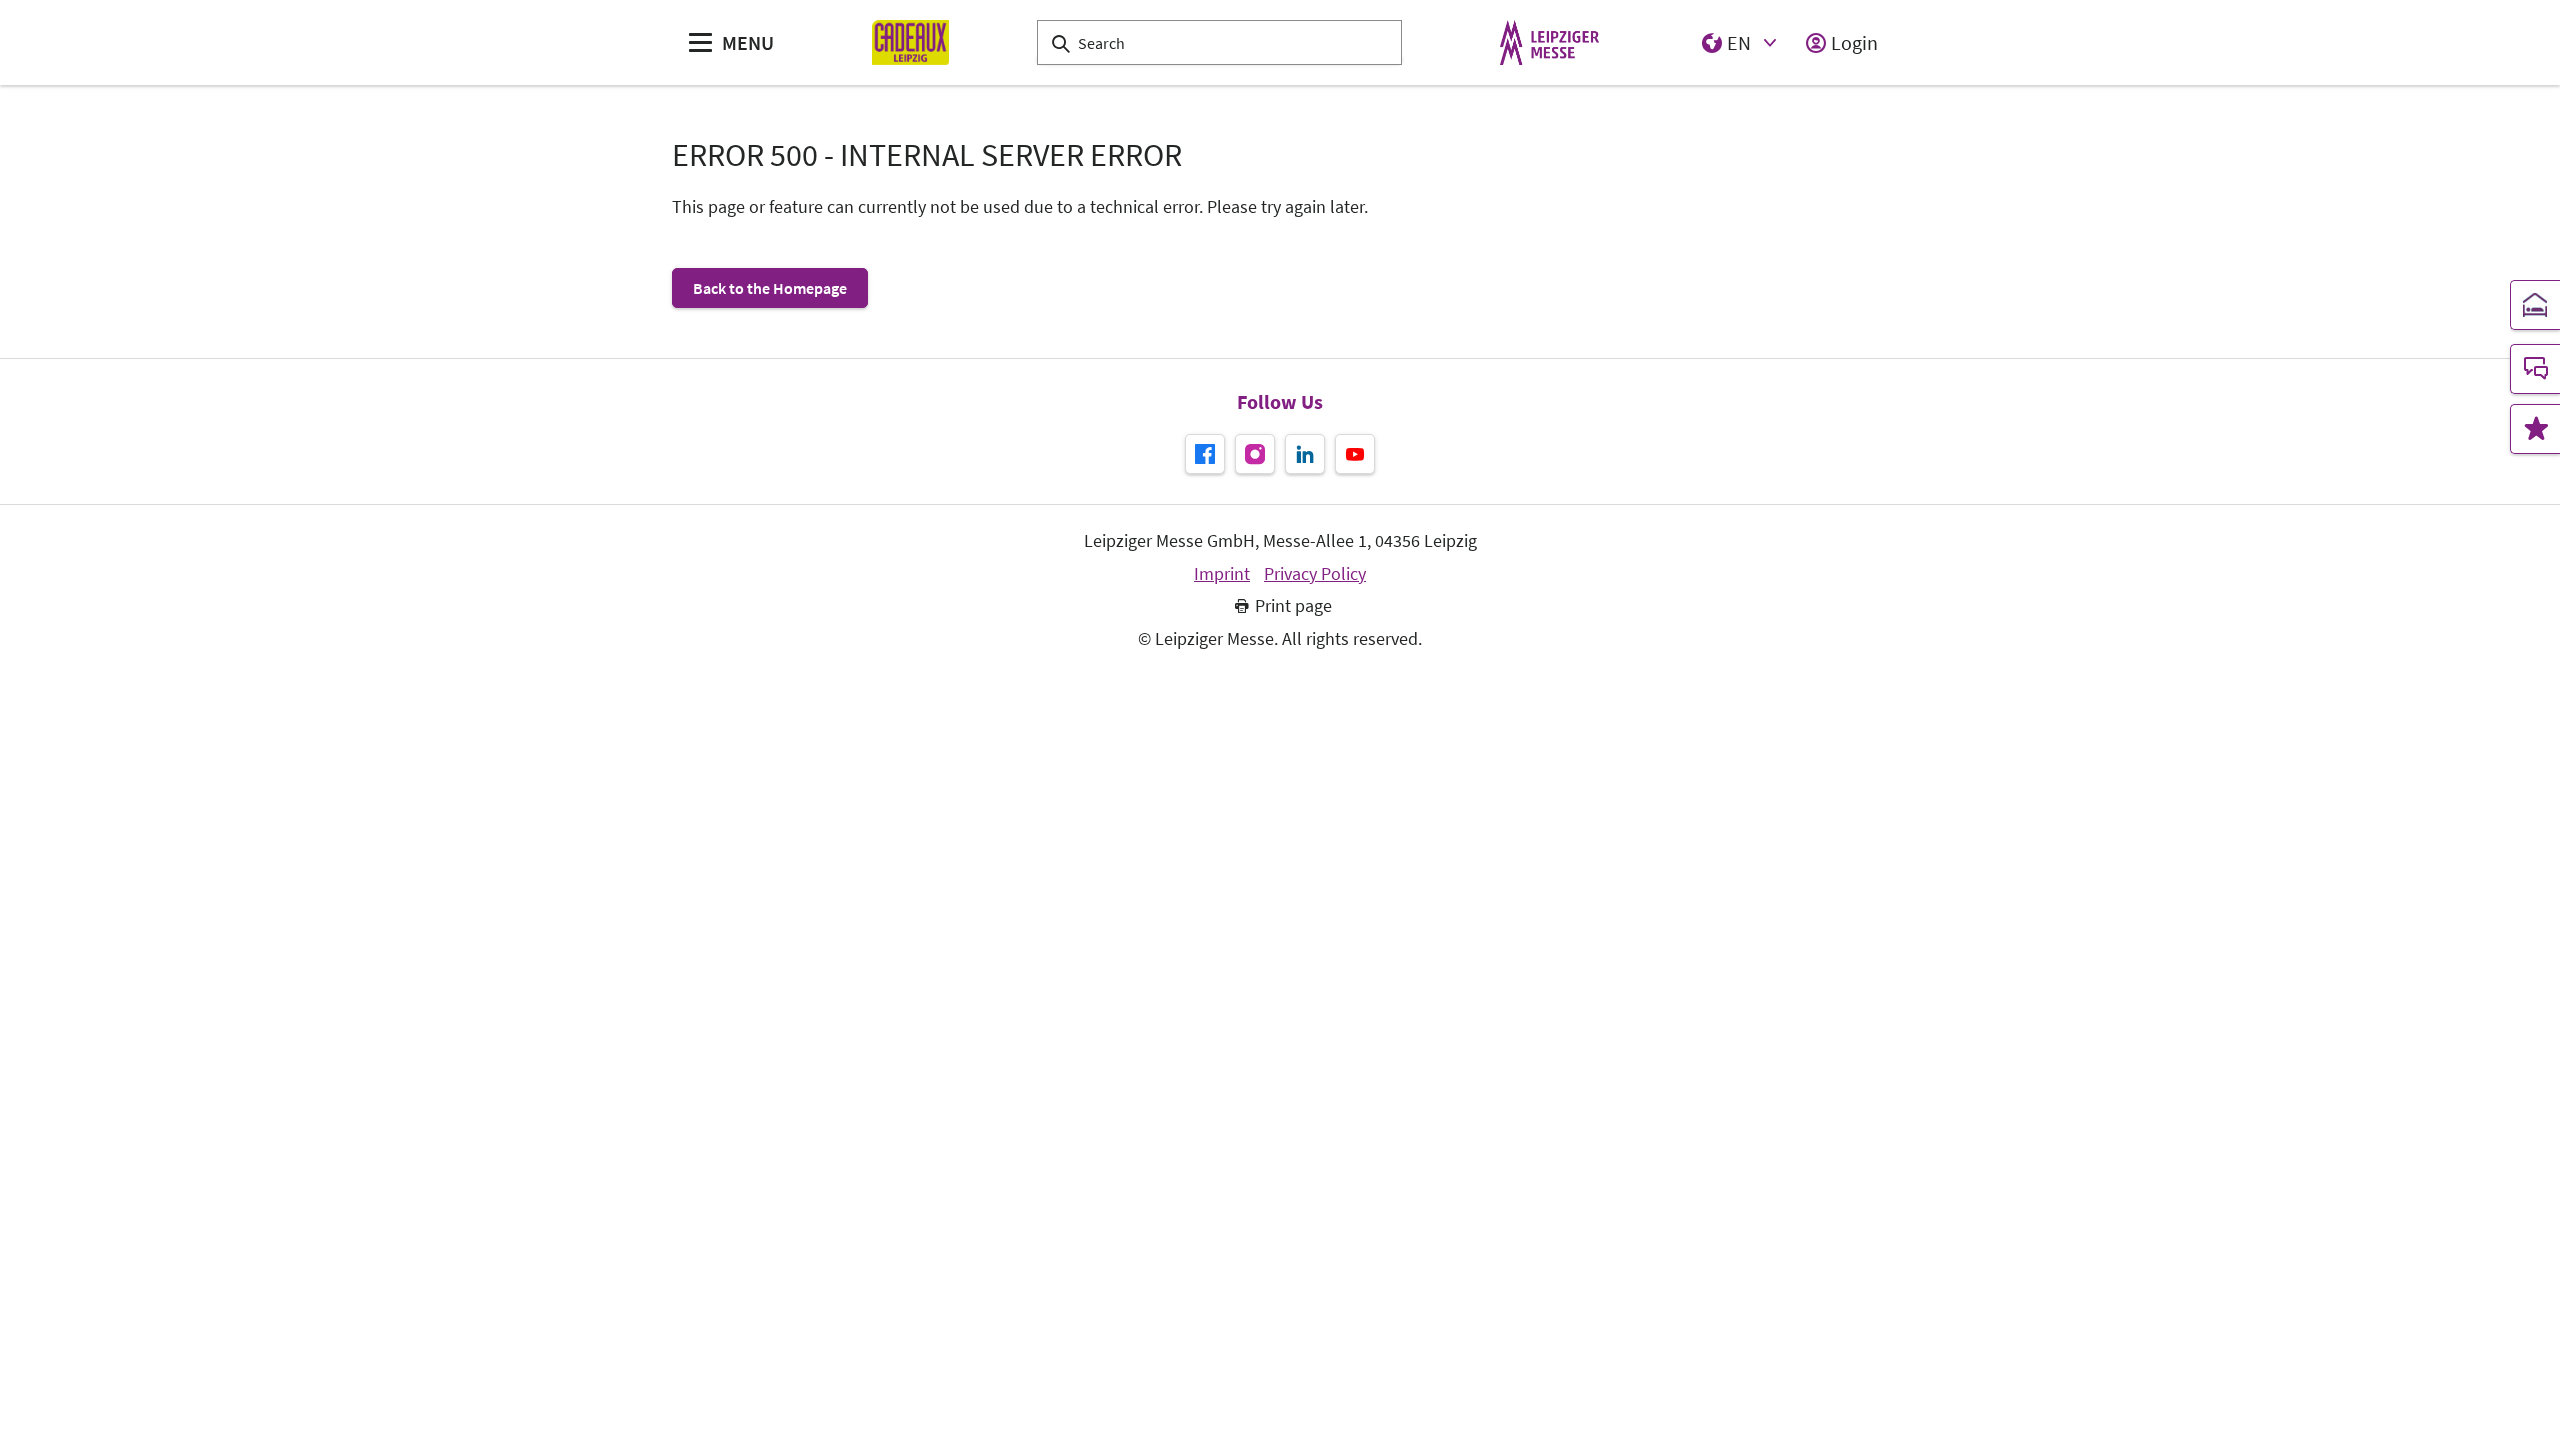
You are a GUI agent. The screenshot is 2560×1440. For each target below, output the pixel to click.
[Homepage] (910, 42)
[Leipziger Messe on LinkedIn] (1305, 454)
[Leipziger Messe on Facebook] (1205, 454)
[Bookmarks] (2535, 429)
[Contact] (2535, 369)
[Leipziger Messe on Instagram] (1255, 454)
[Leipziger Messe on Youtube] (1355, 454)
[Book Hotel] (2535, 305)
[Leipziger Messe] (1549, 42)
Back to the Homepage (770, 288)
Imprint (1222, 574)
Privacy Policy (1315, 574)
